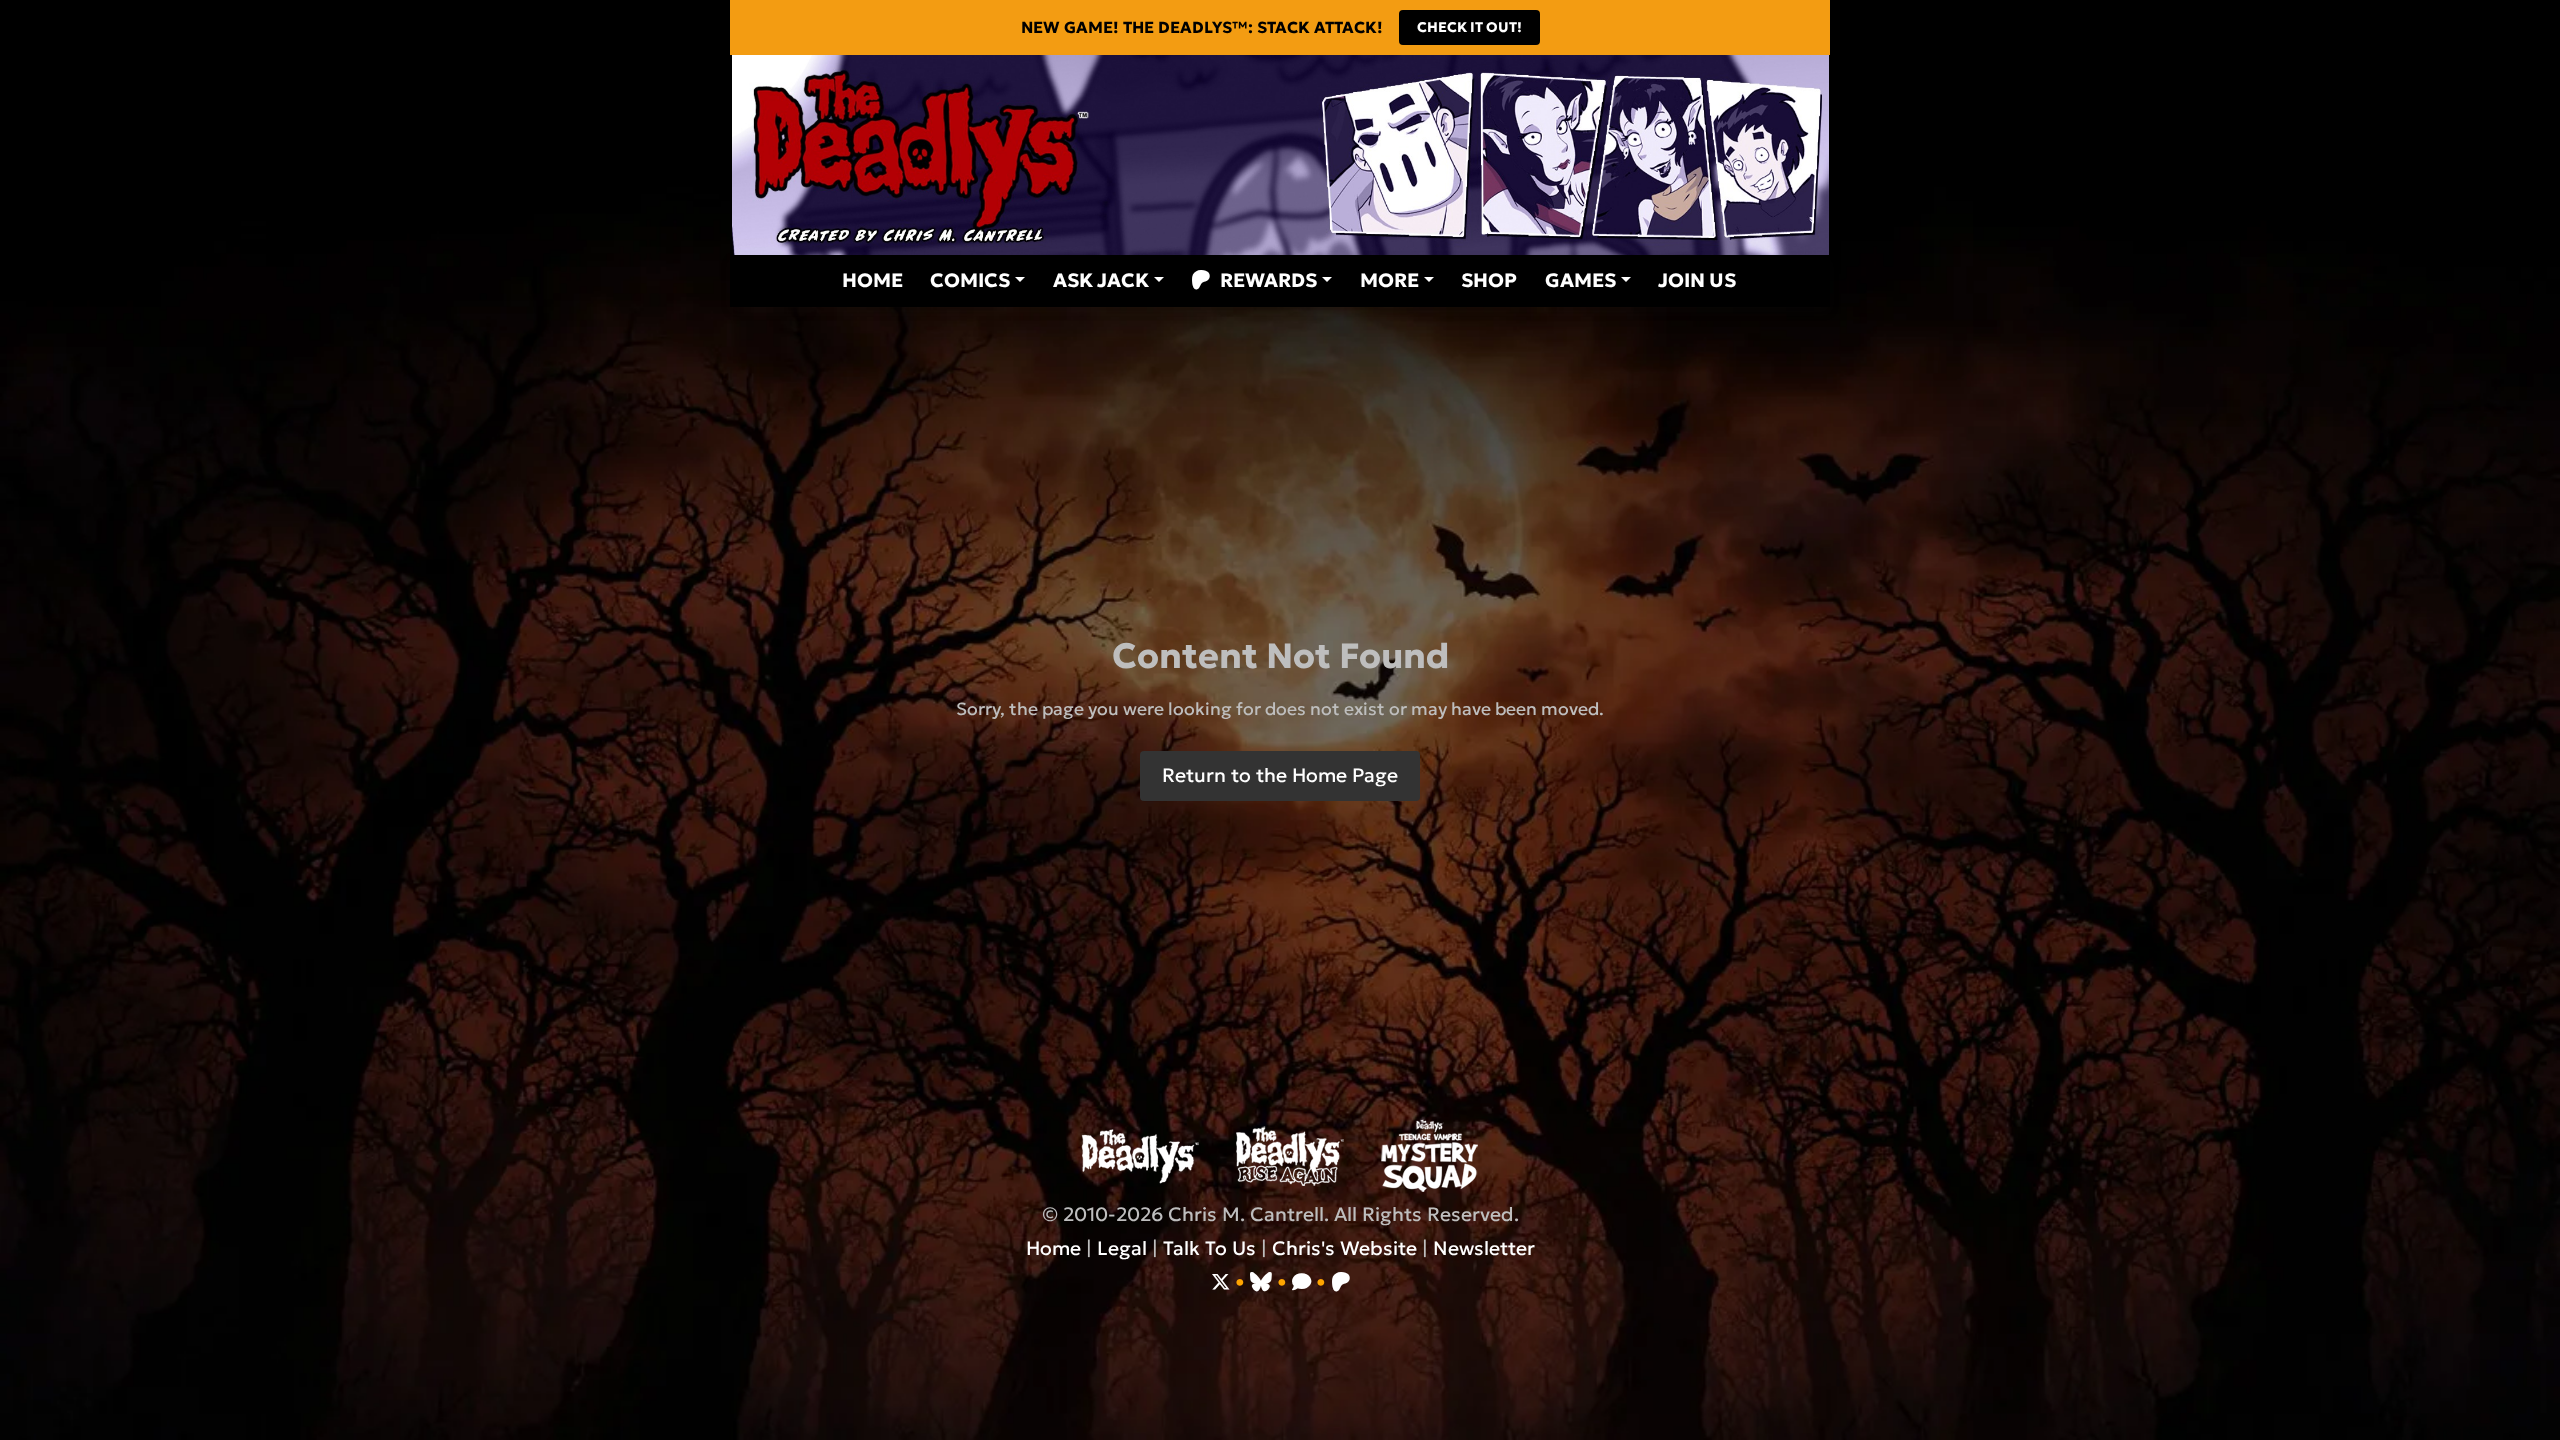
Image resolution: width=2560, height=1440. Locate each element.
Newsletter (1484, 1248)
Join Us (1697, 280)
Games (1580, 280)
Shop (1489, 280)
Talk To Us (1209, 1248)
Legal (1122, 1248)
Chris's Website (1344, 1248)
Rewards (1268, 280)
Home (871, 280)
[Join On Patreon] (1340, 1282)
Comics (970, 280)
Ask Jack (1101, 280)
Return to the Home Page (1280, 775)
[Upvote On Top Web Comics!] (1301, 1282)
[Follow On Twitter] (1220, 1282)
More (1389, 280)
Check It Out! (1469, 27)
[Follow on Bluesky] (1261, 1282)
